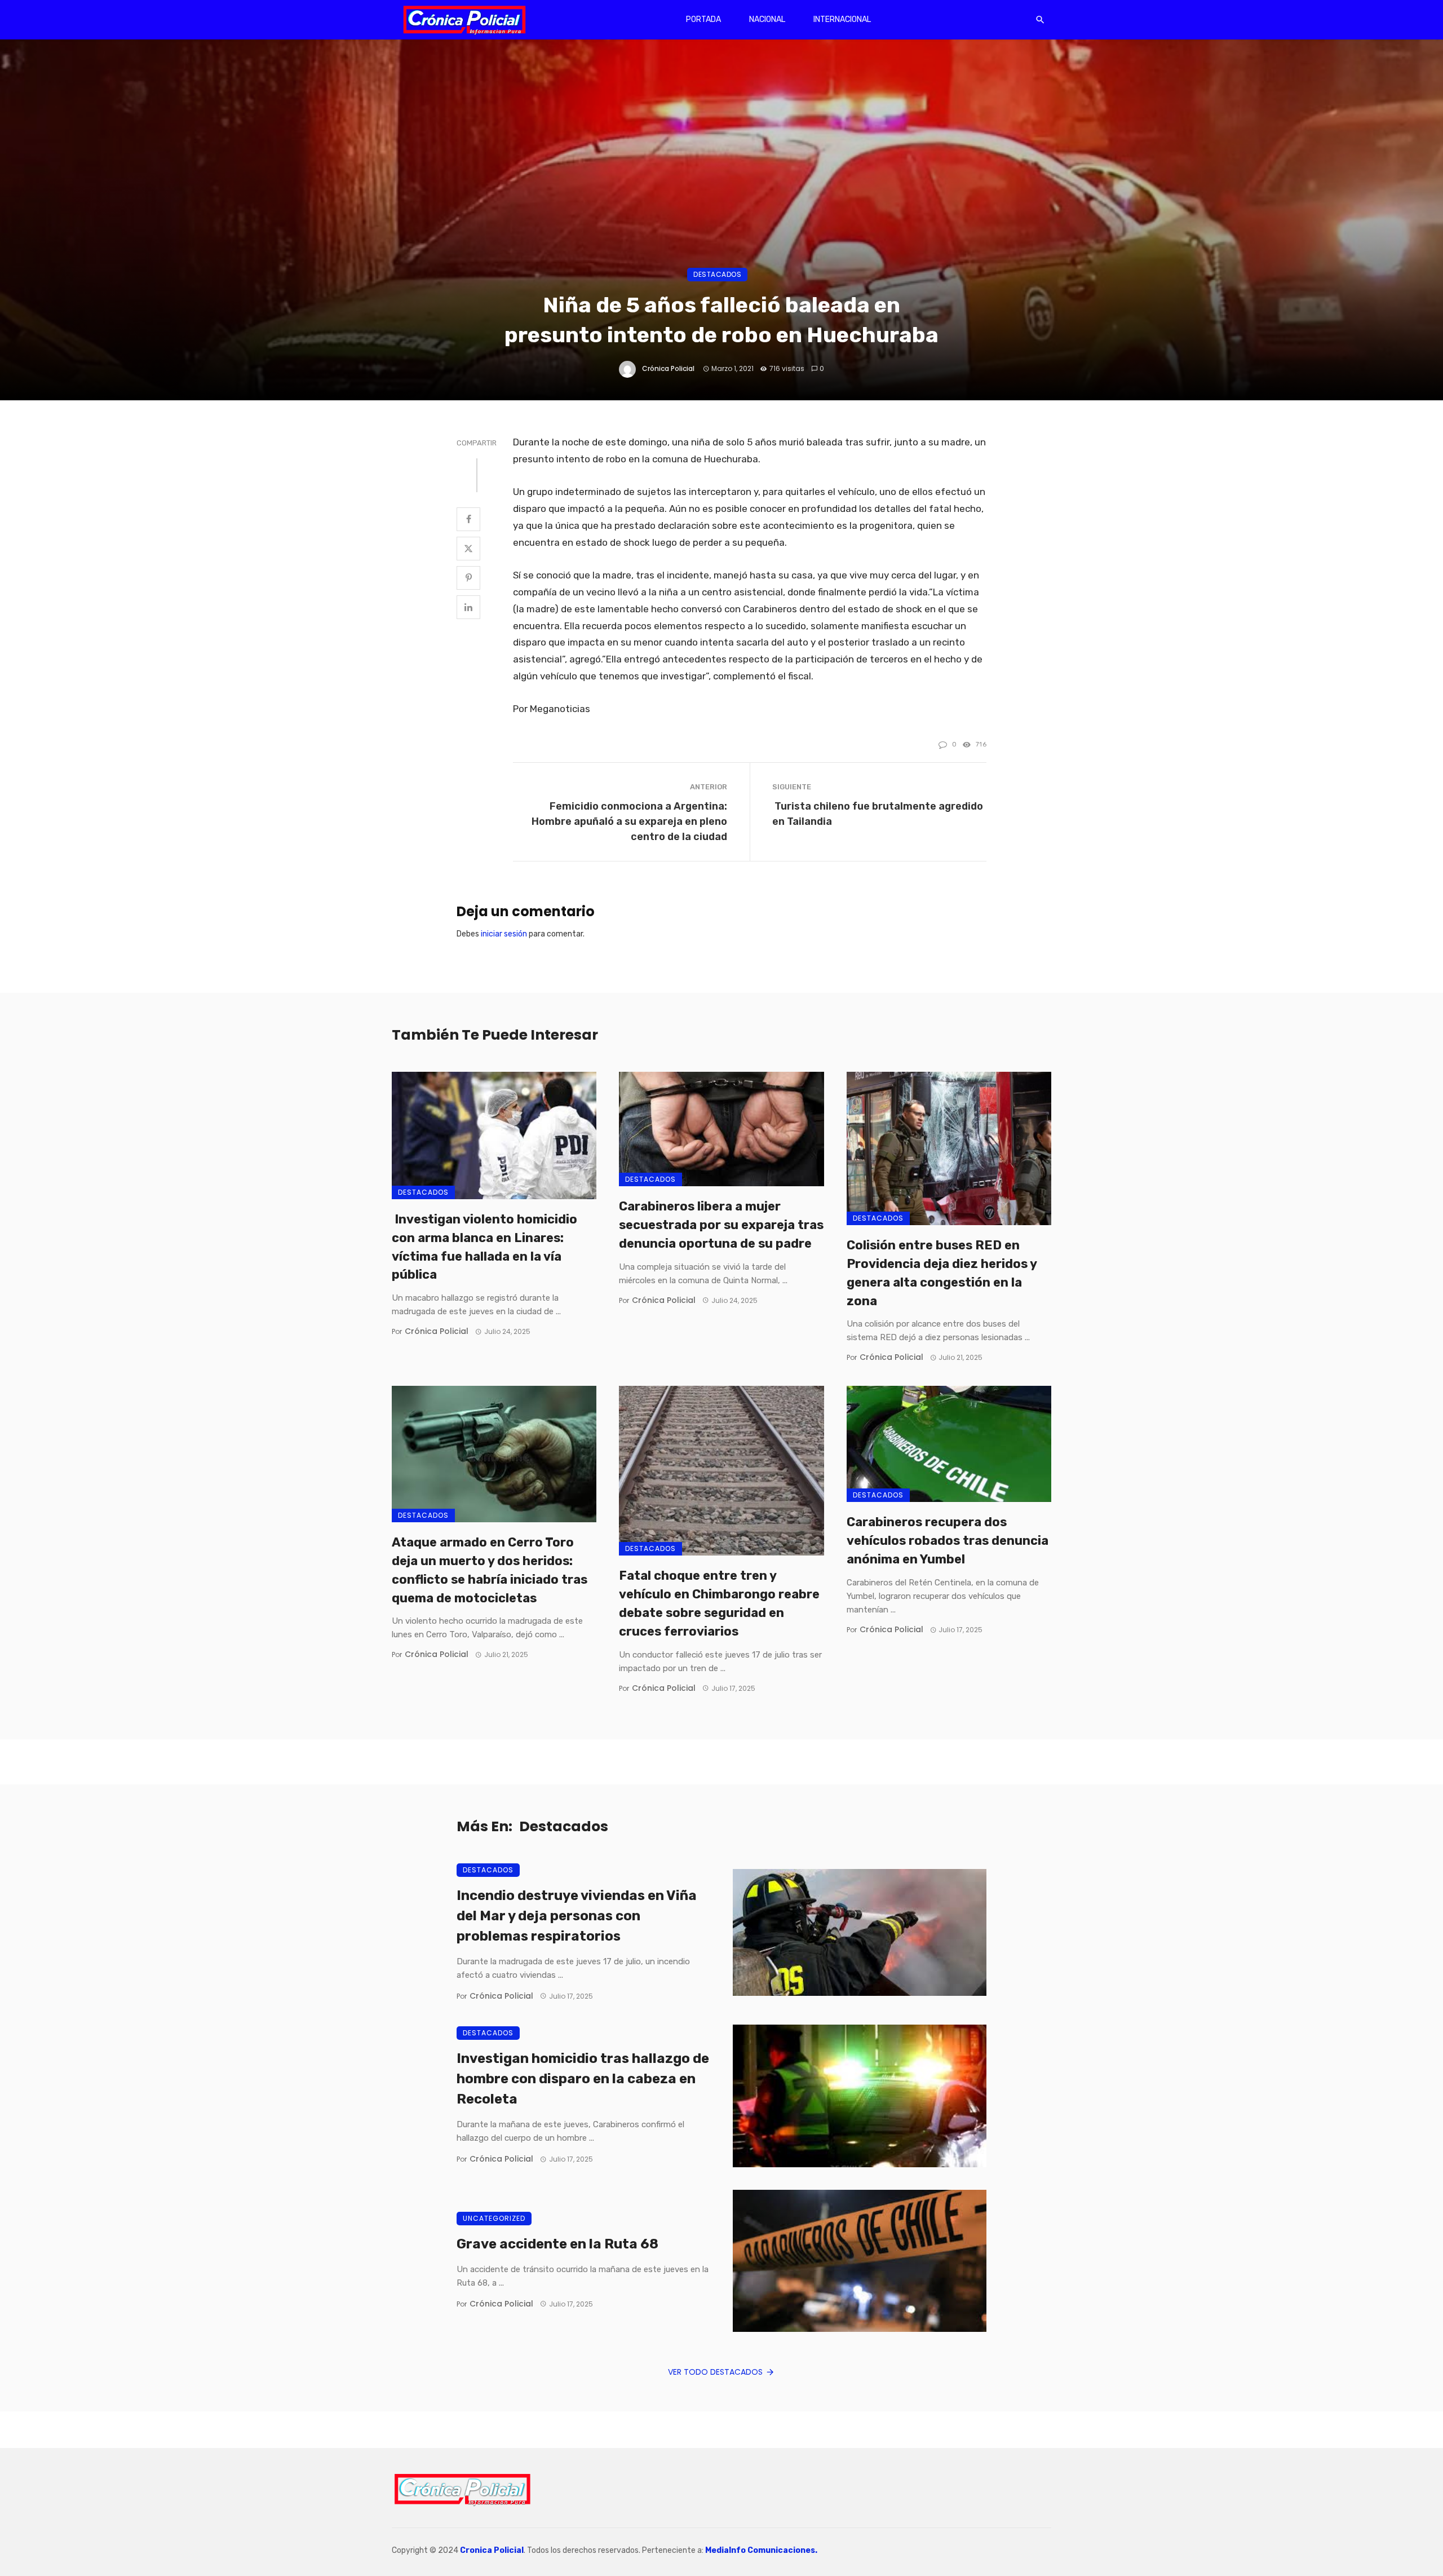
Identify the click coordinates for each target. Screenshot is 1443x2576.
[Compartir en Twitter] (468, 549)
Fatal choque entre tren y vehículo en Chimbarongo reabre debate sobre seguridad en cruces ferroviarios (719, 1603)
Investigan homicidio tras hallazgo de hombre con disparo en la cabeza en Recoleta (583, 2079)
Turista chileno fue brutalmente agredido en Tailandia (878, 814)
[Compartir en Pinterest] (468, 578)
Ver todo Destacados (715, 2372)
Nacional (767, 19)
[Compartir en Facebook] (468, 519)
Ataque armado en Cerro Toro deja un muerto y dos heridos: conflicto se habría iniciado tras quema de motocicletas (490, 1570)
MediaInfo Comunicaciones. (761, 2550)
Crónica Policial (668, 368)
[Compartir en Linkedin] (468, 607)
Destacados (717, 274)
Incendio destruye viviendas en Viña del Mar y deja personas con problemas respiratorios (577, 1916)
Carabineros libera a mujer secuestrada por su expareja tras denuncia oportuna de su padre (721, 1225)
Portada (703, 19)
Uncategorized (494, 2218)
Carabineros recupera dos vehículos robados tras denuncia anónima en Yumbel (948, 1541)
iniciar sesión (504, 934)
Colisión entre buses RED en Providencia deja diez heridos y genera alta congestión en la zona (942, 1273)
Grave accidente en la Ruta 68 (557, 2244)
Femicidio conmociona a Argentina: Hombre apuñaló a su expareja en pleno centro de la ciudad (629, 821)
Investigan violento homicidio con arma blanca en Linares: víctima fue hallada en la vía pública (484, 1247)
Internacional (842, 19)
